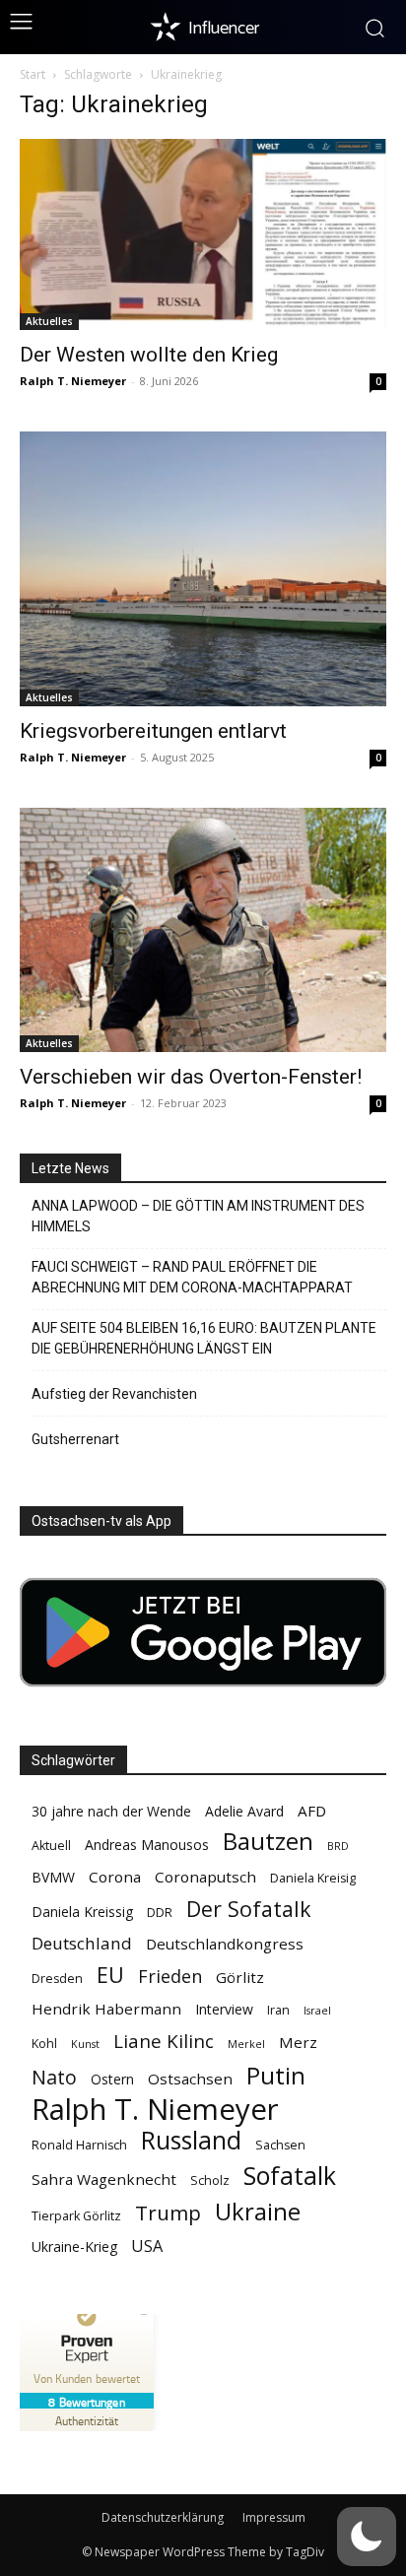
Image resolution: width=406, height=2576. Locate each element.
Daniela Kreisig (313, 1878)
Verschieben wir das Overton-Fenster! (191, 1077)
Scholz (210, 2180)
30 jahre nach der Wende (111, 1811)
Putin (276, 2075)
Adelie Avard (244, 1811)
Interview (224, 2009)
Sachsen (280, 2145)
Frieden (170, 1977)
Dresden (57, 1979)
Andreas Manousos (147, 1845)
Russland (191, 2140)
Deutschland (82, 1943)
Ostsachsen (190, 2079)
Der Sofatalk (249, 1909)
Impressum (274, 2517)
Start (33, 74)
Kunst (85, 2044)
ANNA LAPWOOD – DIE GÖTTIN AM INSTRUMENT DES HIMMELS (198, 1216)
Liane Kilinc (164, 2042)
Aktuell (51, 1846)
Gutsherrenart (75, 1439)
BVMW (53, 1877)
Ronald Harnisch (79, 2145)
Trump (168, 2213)
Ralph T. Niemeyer (73, 381)
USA (147, 2246)
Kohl (44, 2044)
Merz (298, 2042)
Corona (115, 1877)
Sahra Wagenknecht (104, 2179)
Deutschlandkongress (225, 1944)
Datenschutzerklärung (163, 2517)
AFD (312, 1811)
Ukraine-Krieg (74, 2246)
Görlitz (240, 1977)
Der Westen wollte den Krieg (149, 355)
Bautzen (268, 1842)
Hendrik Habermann (106, 2009)
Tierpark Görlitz (76, 2216)
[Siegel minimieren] (144, 2314)
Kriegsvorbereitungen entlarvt (153, 731)
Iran (278, 2010)
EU (110, 1975)
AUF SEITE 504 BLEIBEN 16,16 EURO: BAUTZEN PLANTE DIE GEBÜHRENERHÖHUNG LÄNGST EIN (204, 1338)
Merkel (246, 2044)
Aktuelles (49, 321)
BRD (338, 1846)
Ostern (112, 2079)
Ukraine (258, 2211)
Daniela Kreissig (82, 1912)
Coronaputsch (205, 1877)
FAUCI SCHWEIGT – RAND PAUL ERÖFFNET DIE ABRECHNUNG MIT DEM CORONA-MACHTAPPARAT (192, 1277)
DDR (160, 1913)
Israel (317, 2011)
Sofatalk (290, 2176)
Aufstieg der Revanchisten (114, 1394)
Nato (54, 2077)
